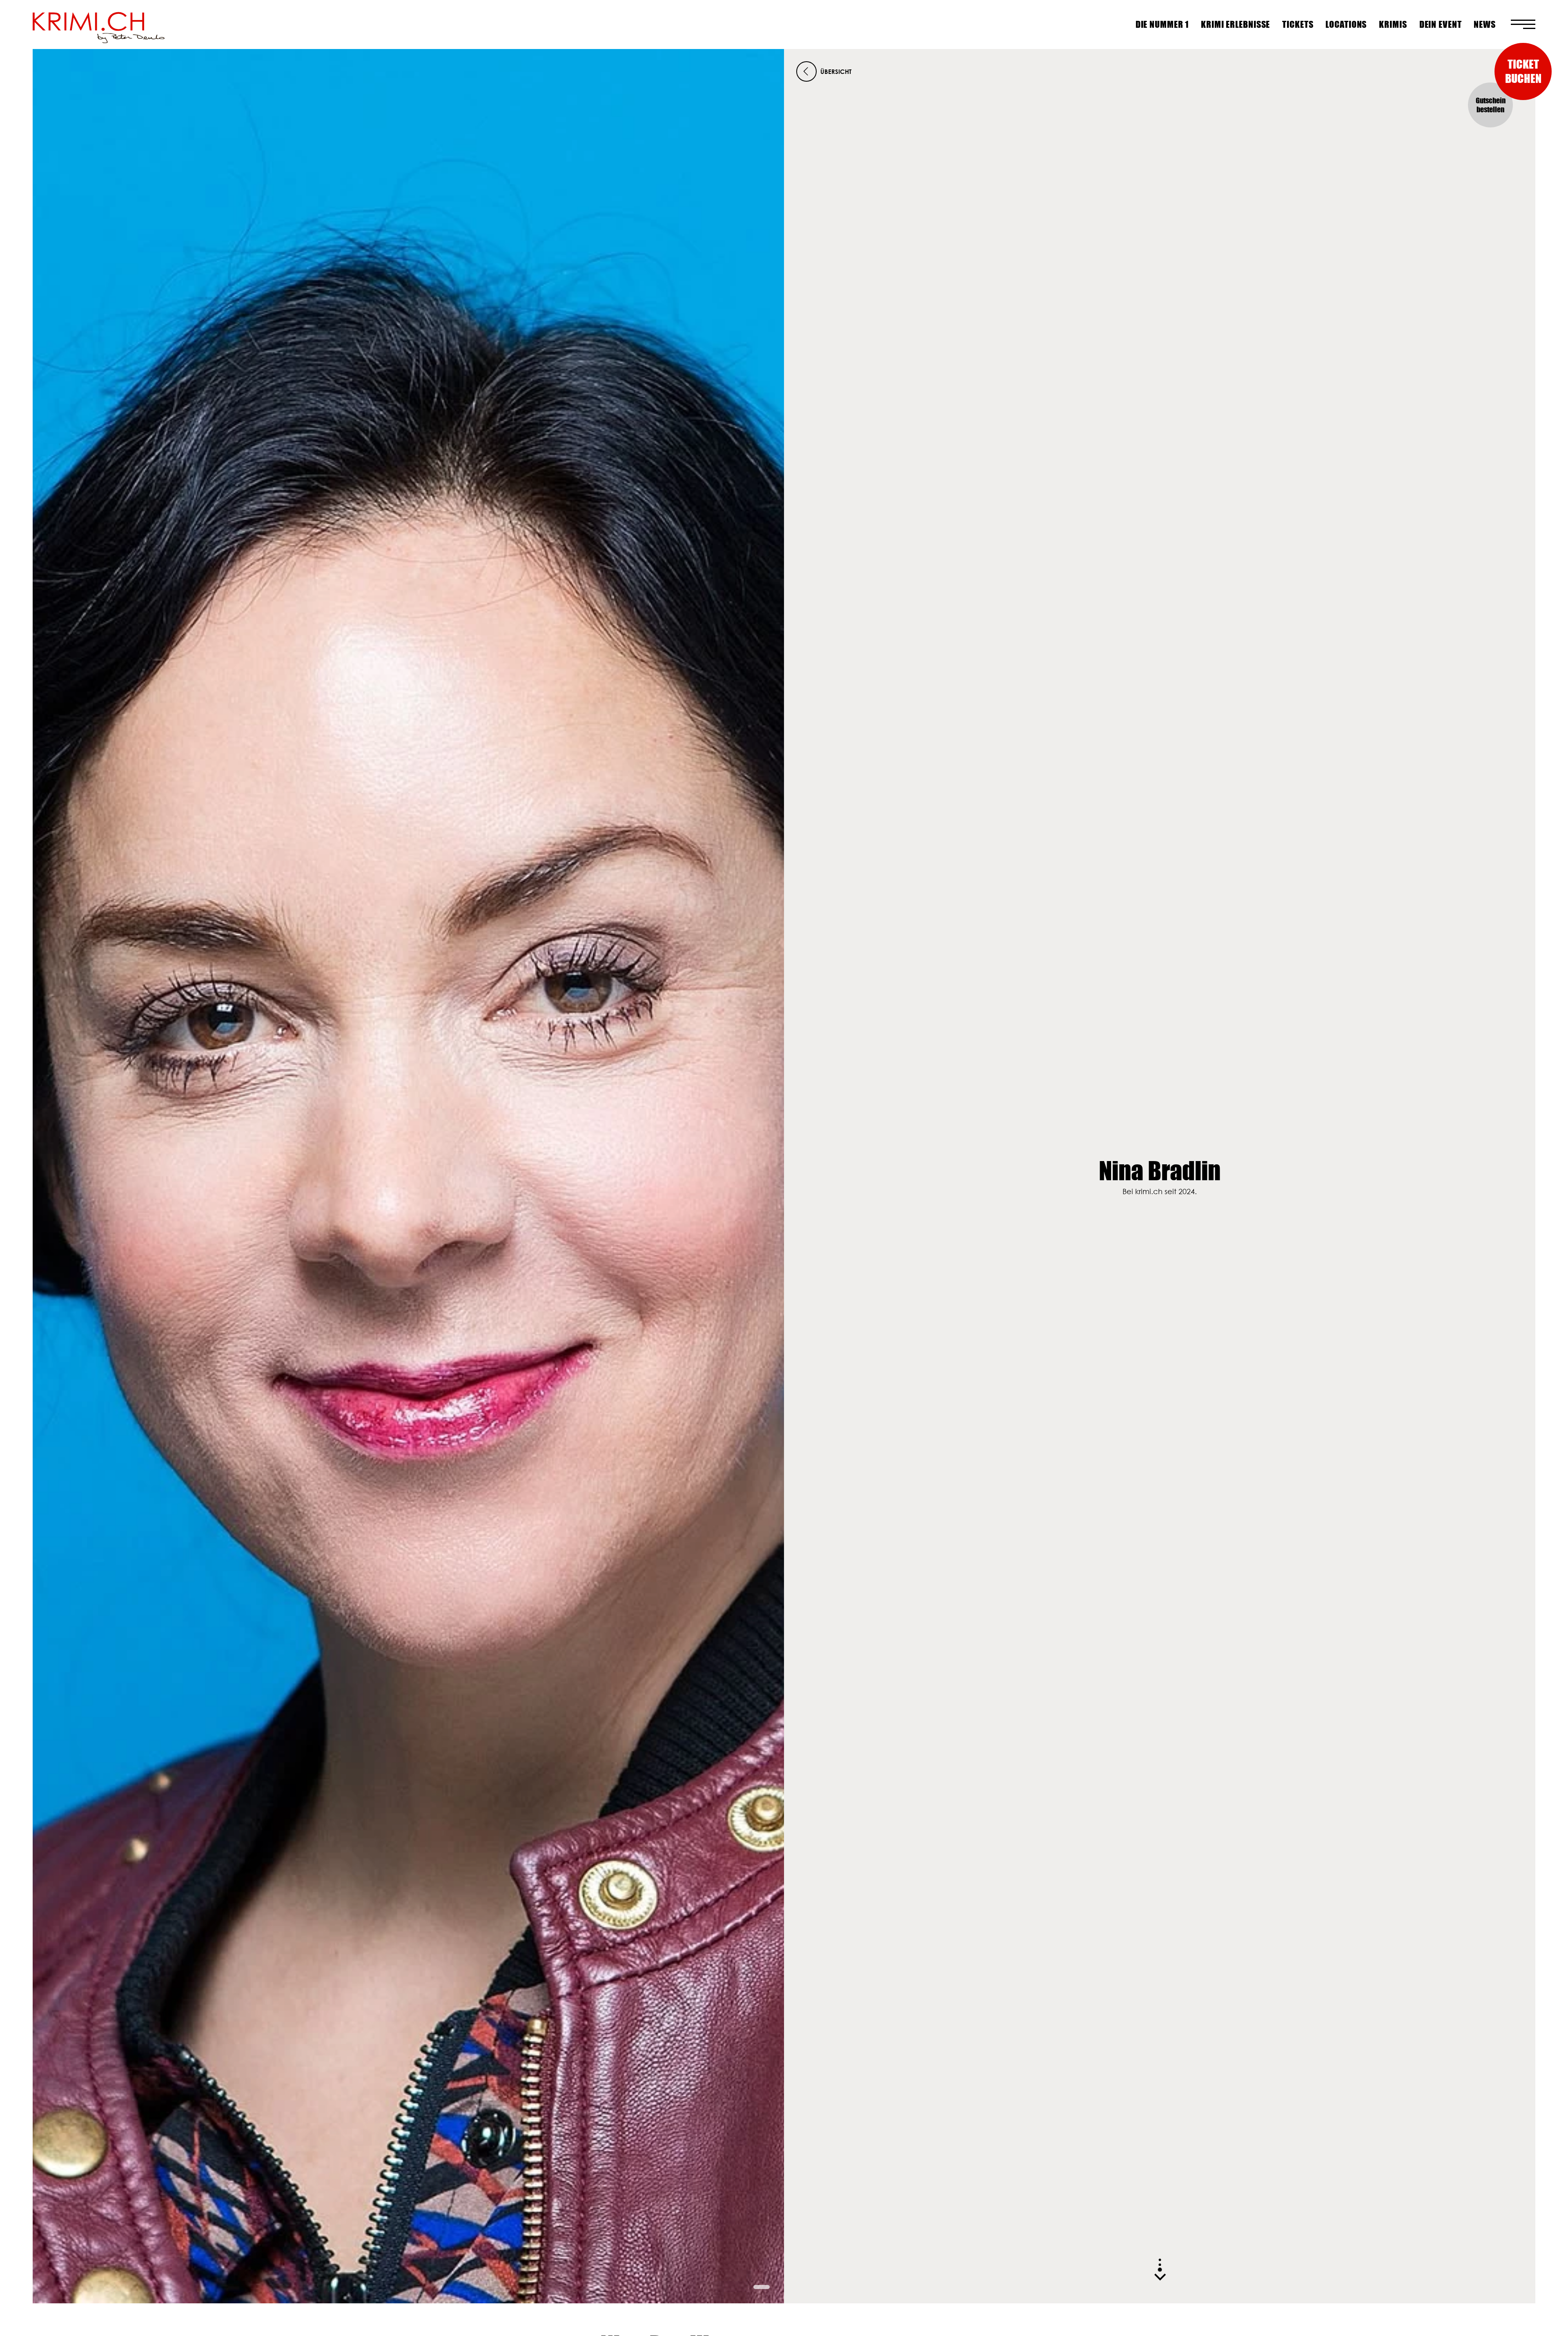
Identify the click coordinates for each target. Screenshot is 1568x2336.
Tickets (1298, 24)
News (1485, 24)
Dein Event (1441, 24)
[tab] (762, 2287)
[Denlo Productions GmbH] (99, 25)
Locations (1346, 24)
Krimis (1393, 24)
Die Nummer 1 (1162, 24)
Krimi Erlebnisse (1235, 24)
